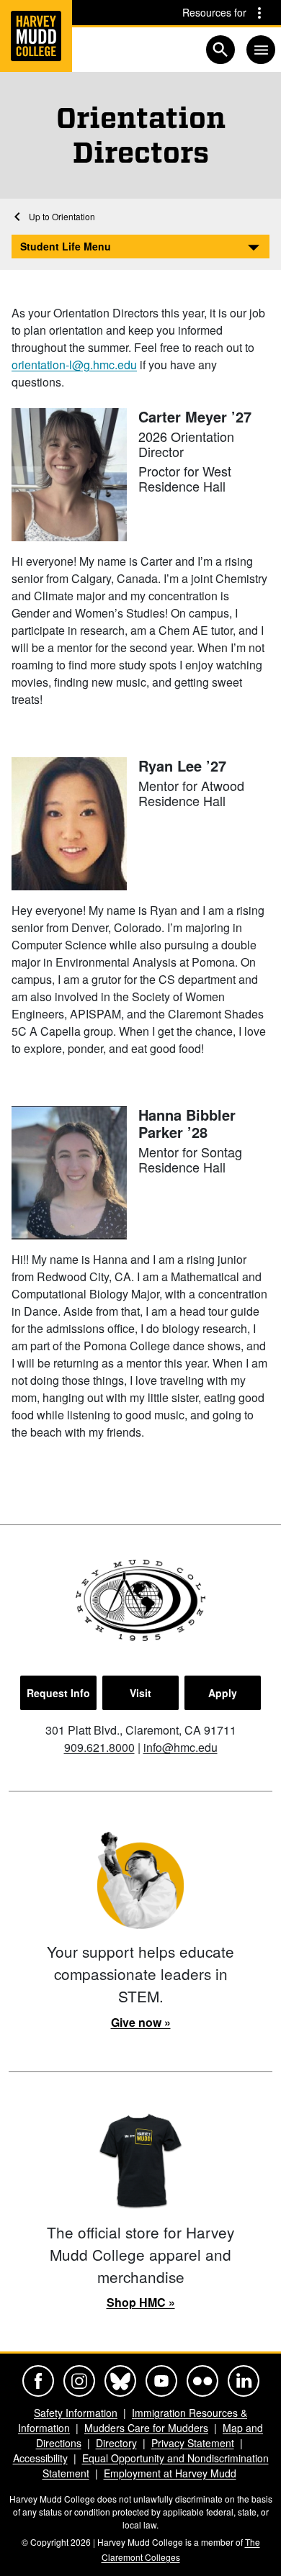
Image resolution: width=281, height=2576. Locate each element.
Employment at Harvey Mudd (170, 2473)
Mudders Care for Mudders (146, 2428)
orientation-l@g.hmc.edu (74, 365)
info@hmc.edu (180, 1747)
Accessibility (40, 2458)
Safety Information (76, 2413)
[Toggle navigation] (261, 50)
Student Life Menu (66, 246)
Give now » (141, 2022)
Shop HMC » (141, 2302)
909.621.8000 (99, 1747)
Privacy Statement (193, 2443)
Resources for (214, 12)
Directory (116, 2443)
